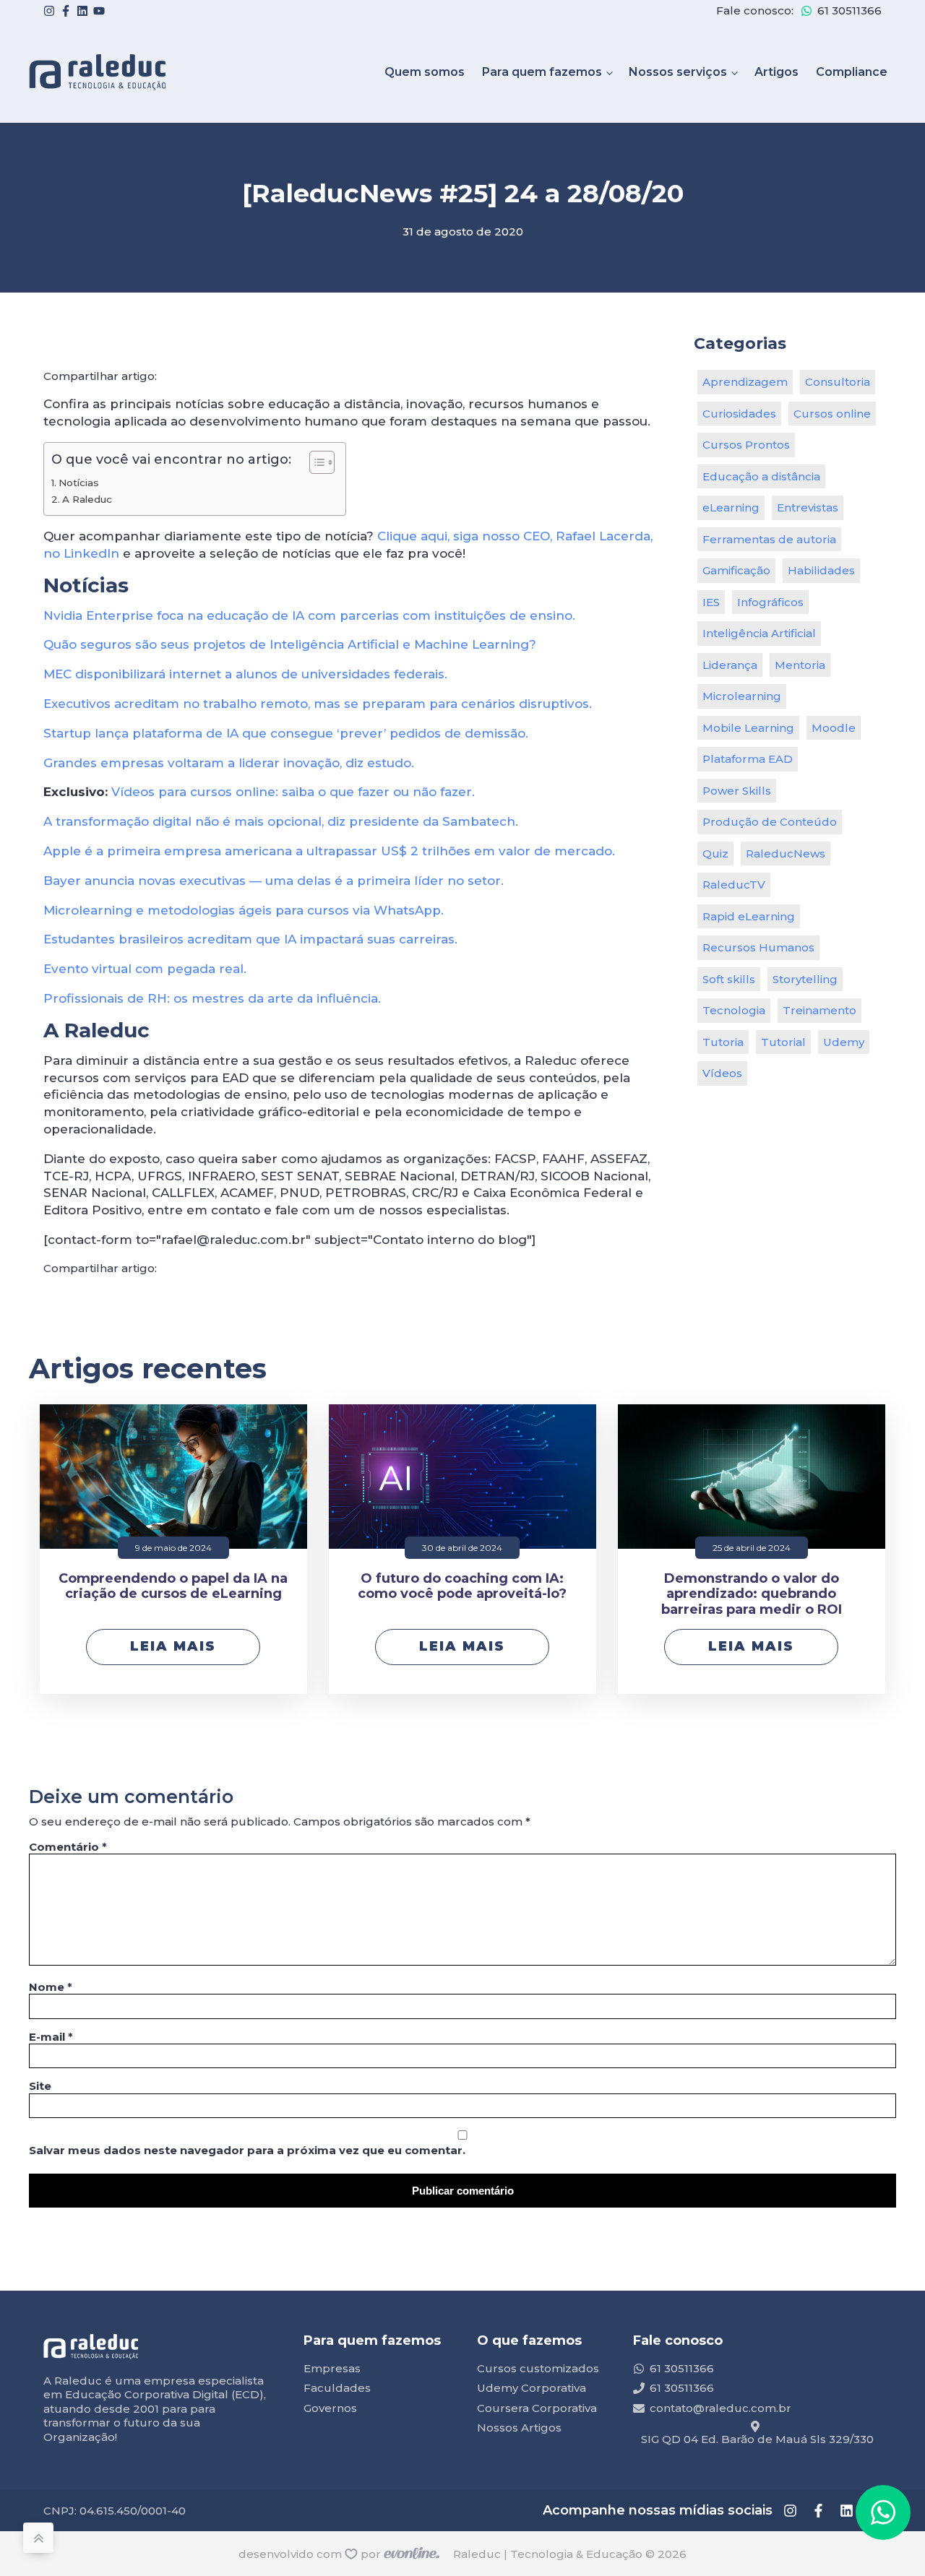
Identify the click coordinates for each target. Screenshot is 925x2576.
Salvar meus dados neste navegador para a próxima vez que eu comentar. (247, 2150)
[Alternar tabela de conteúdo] (315, 462)
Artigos (776, 72)
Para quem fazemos (542, 72)
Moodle (834, 728)
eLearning (731, 507)
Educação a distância (761, 476)
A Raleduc (87, 499)
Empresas (332, 2368)
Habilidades (821, 570)
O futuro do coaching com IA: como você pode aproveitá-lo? (462, 1587)
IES (711, 602)
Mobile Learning (748, 728)
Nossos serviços (678, 72)
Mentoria (800, 665)
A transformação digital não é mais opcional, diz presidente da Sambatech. (281, 821)
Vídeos (722, 1073)
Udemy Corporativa (532, 2388)
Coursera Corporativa (537, 2408)
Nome (51, 1987)
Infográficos (770, 602)
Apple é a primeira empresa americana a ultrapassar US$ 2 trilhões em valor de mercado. (329, 851)
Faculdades (337, 2388)
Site (40, 2086)
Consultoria (838, 382)
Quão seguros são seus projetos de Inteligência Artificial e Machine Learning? (290, 644)
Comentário (68, 1847)
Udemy (844, 1042)
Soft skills (729, 979)
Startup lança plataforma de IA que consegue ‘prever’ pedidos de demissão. (286, 733)
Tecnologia (734, 1010)
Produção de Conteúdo (770, 822)
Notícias (79, 483)
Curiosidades (739, 414)
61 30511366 (849, 10)
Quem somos (425, 72)
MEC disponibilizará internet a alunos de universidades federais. (245, 674)
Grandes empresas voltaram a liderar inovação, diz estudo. (229, 763)
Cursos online (832, 414)
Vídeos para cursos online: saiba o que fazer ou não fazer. (293, 792)
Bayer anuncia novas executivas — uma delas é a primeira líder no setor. (274, 881)
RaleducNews (786, 853)
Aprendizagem (745, 382)
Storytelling (805, 979)
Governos (330, 2408)
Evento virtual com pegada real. (145, 969)
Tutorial (783, 1042)
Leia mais (173, 1646)
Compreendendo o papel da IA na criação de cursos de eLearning (173, 1587)
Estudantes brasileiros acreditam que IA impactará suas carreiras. (250, 939)
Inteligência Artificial (759, 633)
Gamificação (736, 570)
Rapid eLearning (749, 916)
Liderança (730, 665)
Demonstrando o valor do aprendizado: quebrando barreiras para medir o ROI (752, 1594)
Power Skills (737, 791)
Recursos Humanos (758, 947)
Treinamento (819, 1010)
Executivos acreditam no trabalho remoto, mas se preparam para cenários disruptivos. (318, 704)
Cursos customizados (538, 2368)
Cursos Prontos (746, 445)
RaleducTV (734, 885)
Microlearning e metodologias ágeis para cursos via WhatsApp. (244, 910)
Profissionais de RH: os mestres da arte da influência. (212, 998)
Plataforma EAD (748, 759)
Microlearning (742, 696)
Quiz (715, 853)
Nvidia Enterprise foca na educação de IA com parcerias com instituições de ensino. (309, 615)
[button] (883, 2512)
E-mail (51, 2037)
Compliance (852, 72)
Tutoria (723, 1042)
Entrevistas (808, 507)
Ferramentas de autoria (769, 539)
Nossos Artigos (519, 2428)
